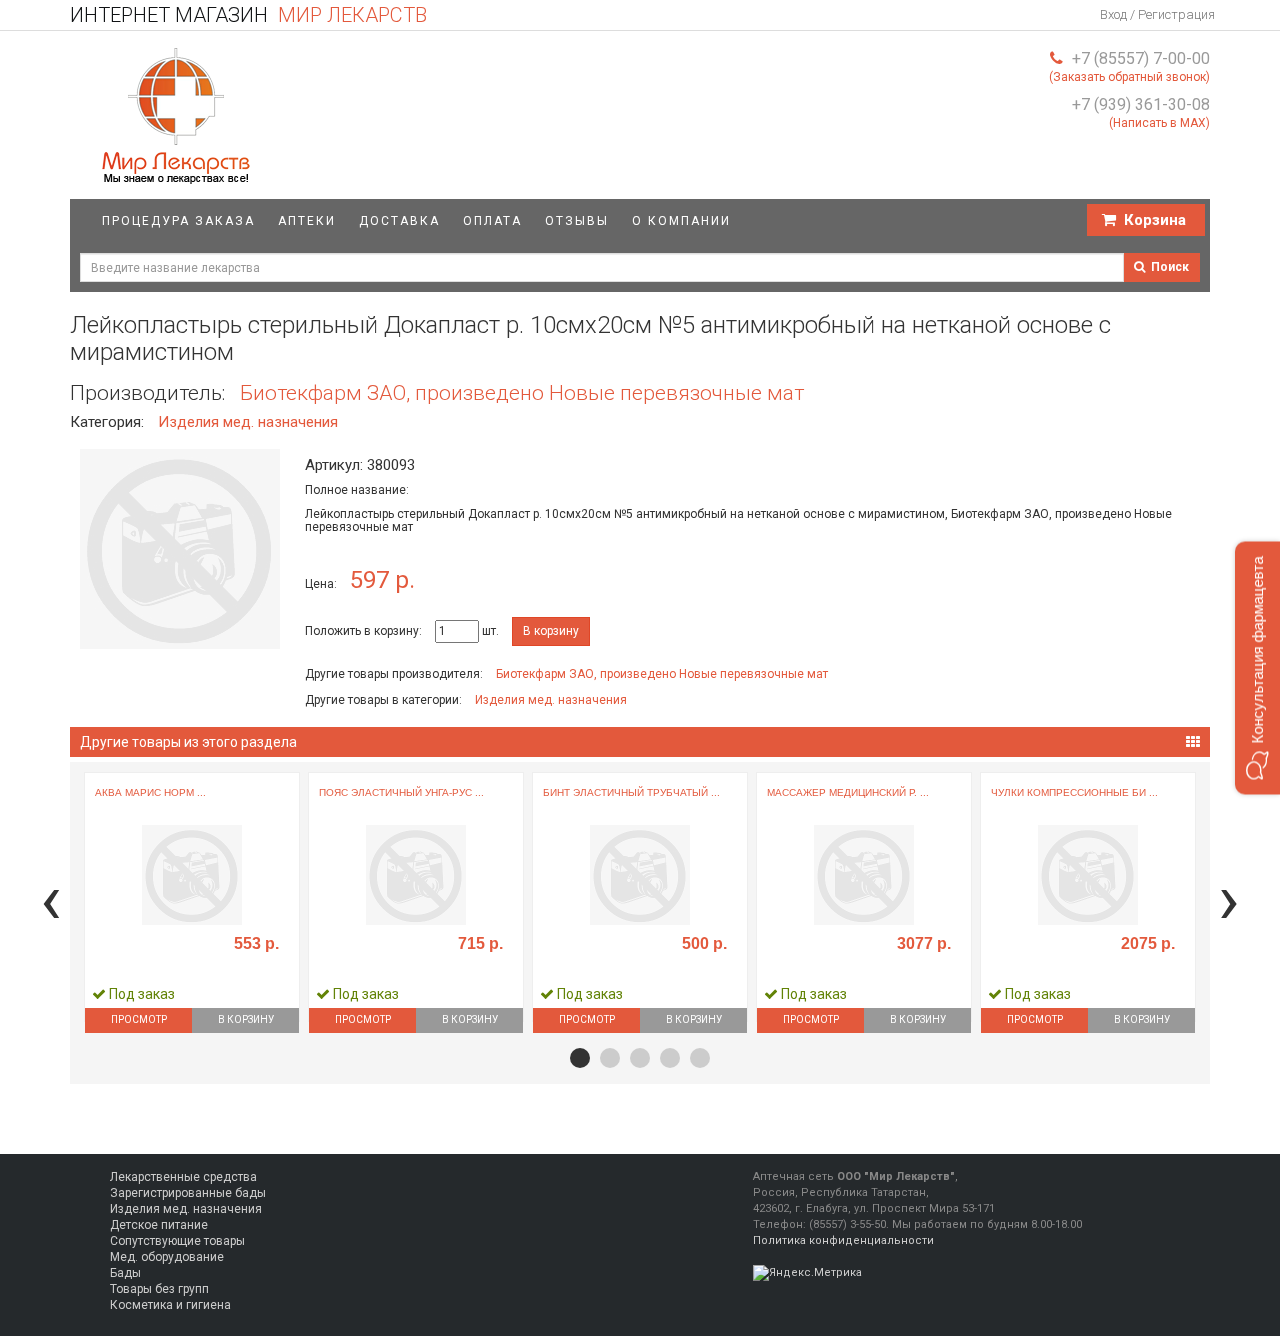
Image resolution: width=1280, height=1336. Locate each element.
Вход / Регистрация (1157, 14)
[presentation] (51, 899)
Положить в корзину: (363, 631)
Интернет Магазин (248, 15)
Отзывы (577, 221)
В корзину (551, 631)
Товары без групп (159, 1289)
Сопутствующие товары (177, 1241)
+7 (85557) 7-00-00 (1141, 58)
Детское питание (159, 1225)
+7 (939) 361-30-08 (1141, 104)
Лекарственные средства (183, 1177)
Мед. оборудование (167, 1257)
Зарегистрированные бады (188, 1193)
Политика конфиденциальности (843, 1240)
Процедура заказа (178, 221)
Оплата (492, 221)
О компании (681, 221)
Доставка (399, 221)
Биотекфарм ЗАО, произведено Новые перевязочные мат (522, 393)
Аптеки (307, 221)
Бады (125, 1273)
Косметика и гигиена (170, 1305)
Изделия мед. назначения (248, 422)
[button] (580, 1058)
